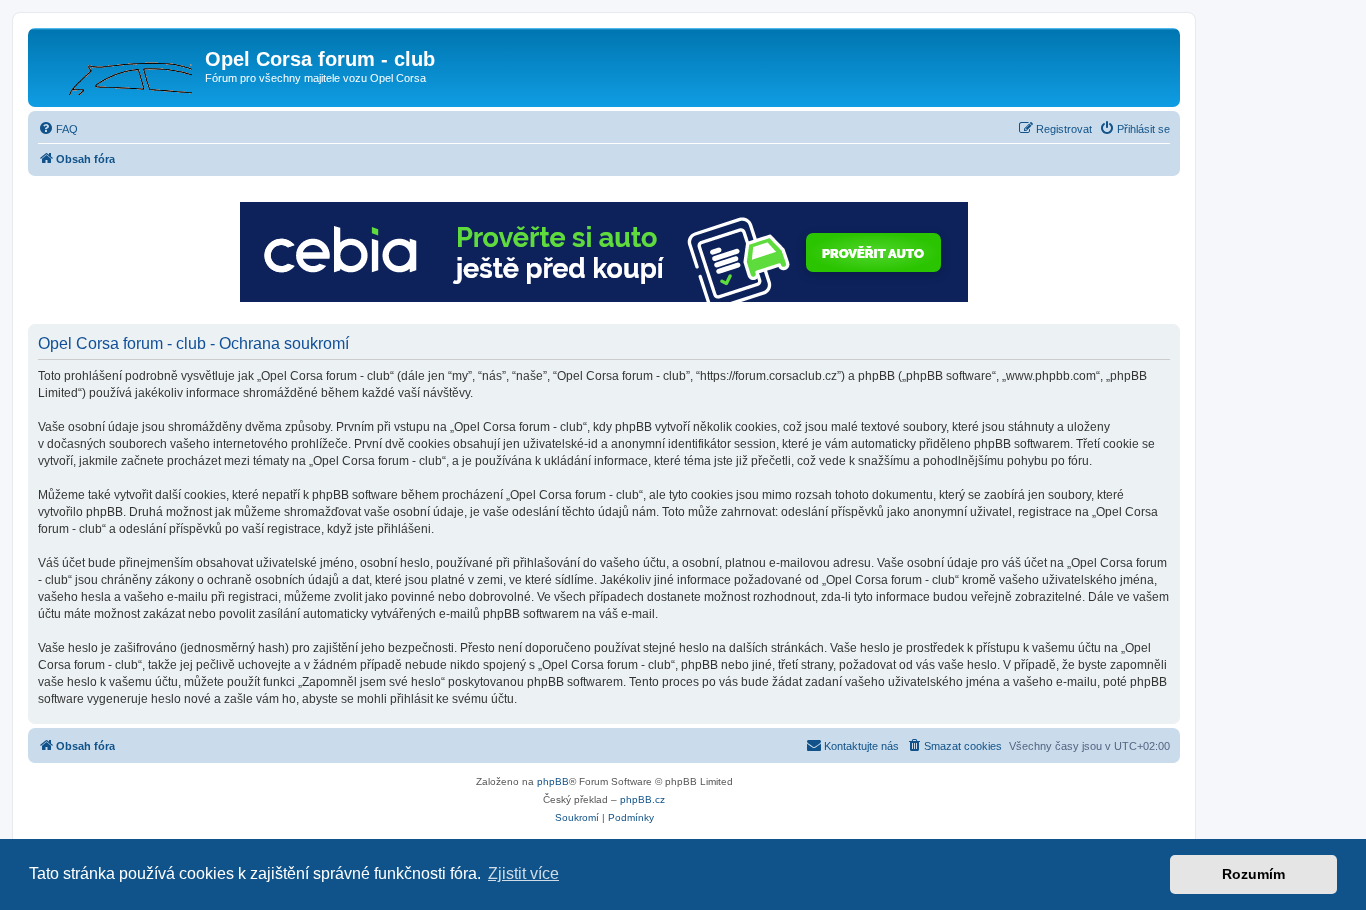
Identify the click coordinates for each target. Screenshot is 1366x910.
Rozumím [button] (1253, 874)
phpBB (553, 781)
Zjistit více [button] (523, 873)
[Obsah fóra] (119, 65)
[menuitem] (58, 129)
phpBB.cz (642, 799)
